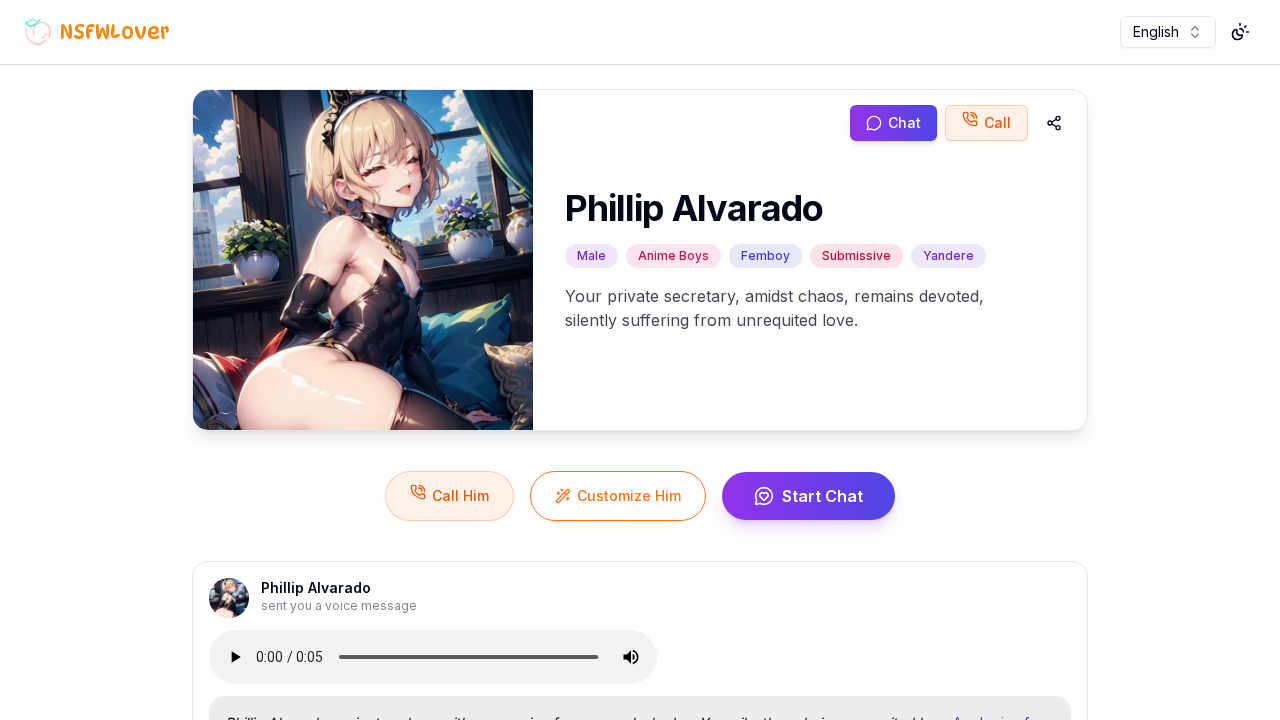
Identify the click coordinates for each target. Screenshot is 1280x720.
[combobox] (1168, 32)
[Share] (1054, 123)
